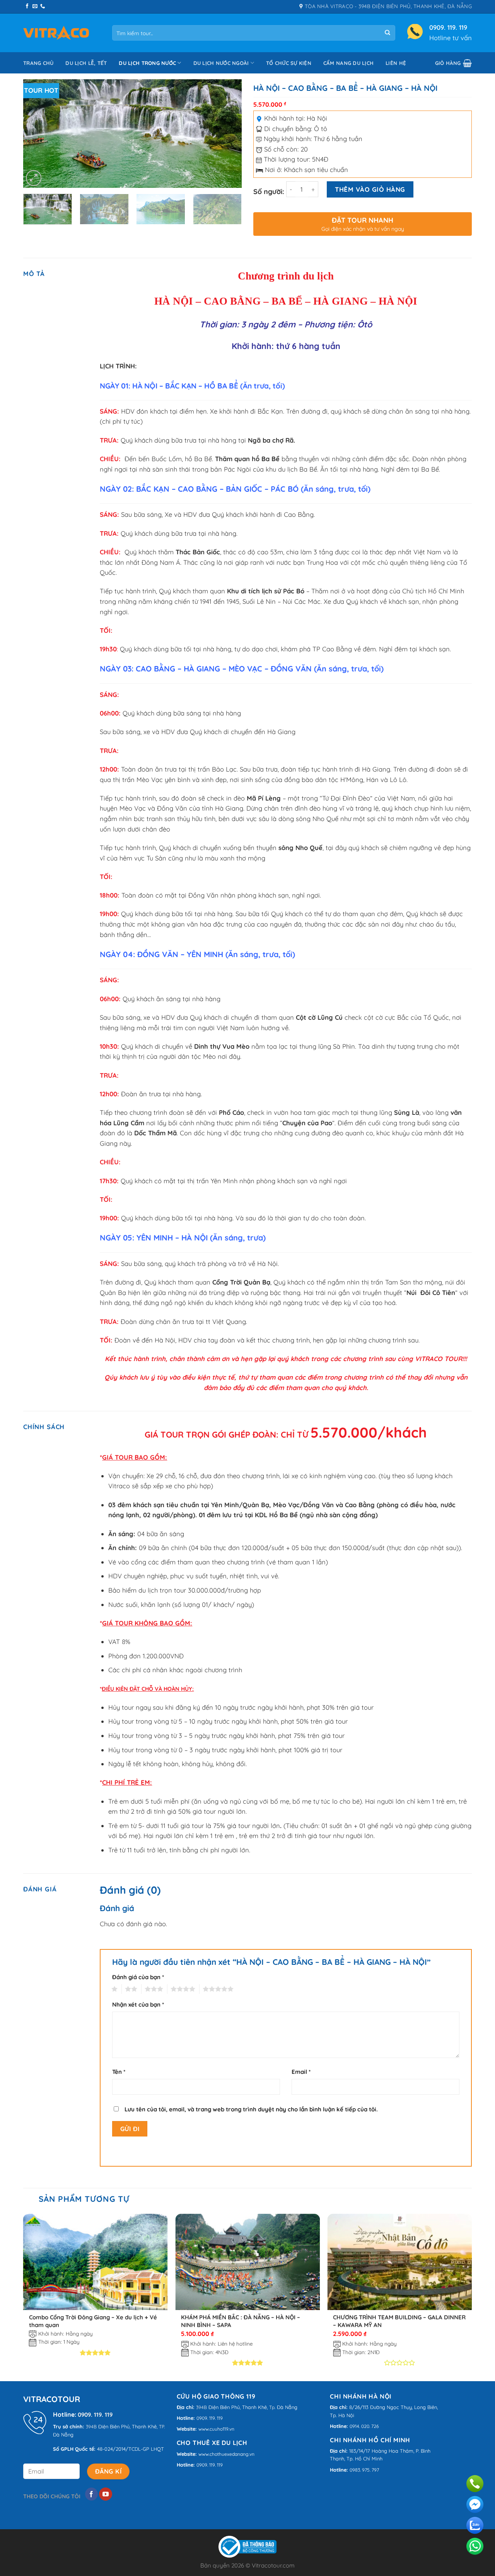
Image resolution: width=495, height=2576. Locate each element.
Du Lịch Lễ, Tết (86, 63)
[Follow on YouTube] (106, 2494)
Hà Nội (317, 118)
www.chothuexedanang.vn (226, 2454)
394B (91, 2427)
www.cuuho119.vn (216, 2429)
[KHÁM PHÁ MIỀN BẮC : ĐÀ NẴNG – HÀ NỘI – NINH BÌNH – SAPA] (247, 2262)
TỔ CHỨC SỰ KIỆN (289, 63)
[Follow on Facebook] (27, 7)
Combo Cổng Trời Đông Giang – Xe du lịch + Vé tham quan (93, 2321)
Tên (119, 2072)
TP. (162, 2427)
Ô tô (321, 129)
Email (301, 2072)
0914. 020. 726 (364, 2426)
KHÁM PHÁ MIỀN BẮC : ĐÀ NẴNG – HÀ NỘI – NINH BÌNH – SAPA (241, 2321)
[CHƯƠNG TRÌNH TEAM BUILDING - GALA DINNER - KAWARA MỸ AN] (399, 2262)
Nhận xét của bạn (138, 2004)
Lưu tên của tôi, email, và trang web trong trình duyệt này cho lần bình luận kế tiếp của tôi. (251, 2109)
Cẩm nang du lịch (348, 63)
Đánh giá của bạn (138, 1977)
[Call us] (43, 7)
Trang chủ (38, 63)
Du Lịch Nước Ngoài (221, 63)
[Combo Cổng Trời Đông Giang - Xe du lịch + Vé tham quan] (96, 2262)
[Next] (228, 133)
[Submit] (387, 33)
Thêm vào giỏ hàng (370, 189)
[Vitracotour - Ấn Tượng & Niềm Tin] (56, 33)
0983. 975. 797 (364, 2470)
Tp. (272, 2407)
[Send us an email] (35, 7)
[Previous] (37, 133)
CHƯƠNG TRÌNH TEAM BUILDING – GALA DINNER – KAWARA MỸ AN (399, 2321)
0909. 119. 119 (448, 27)
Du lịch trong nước (147, 63)
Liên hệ (396, 63)
